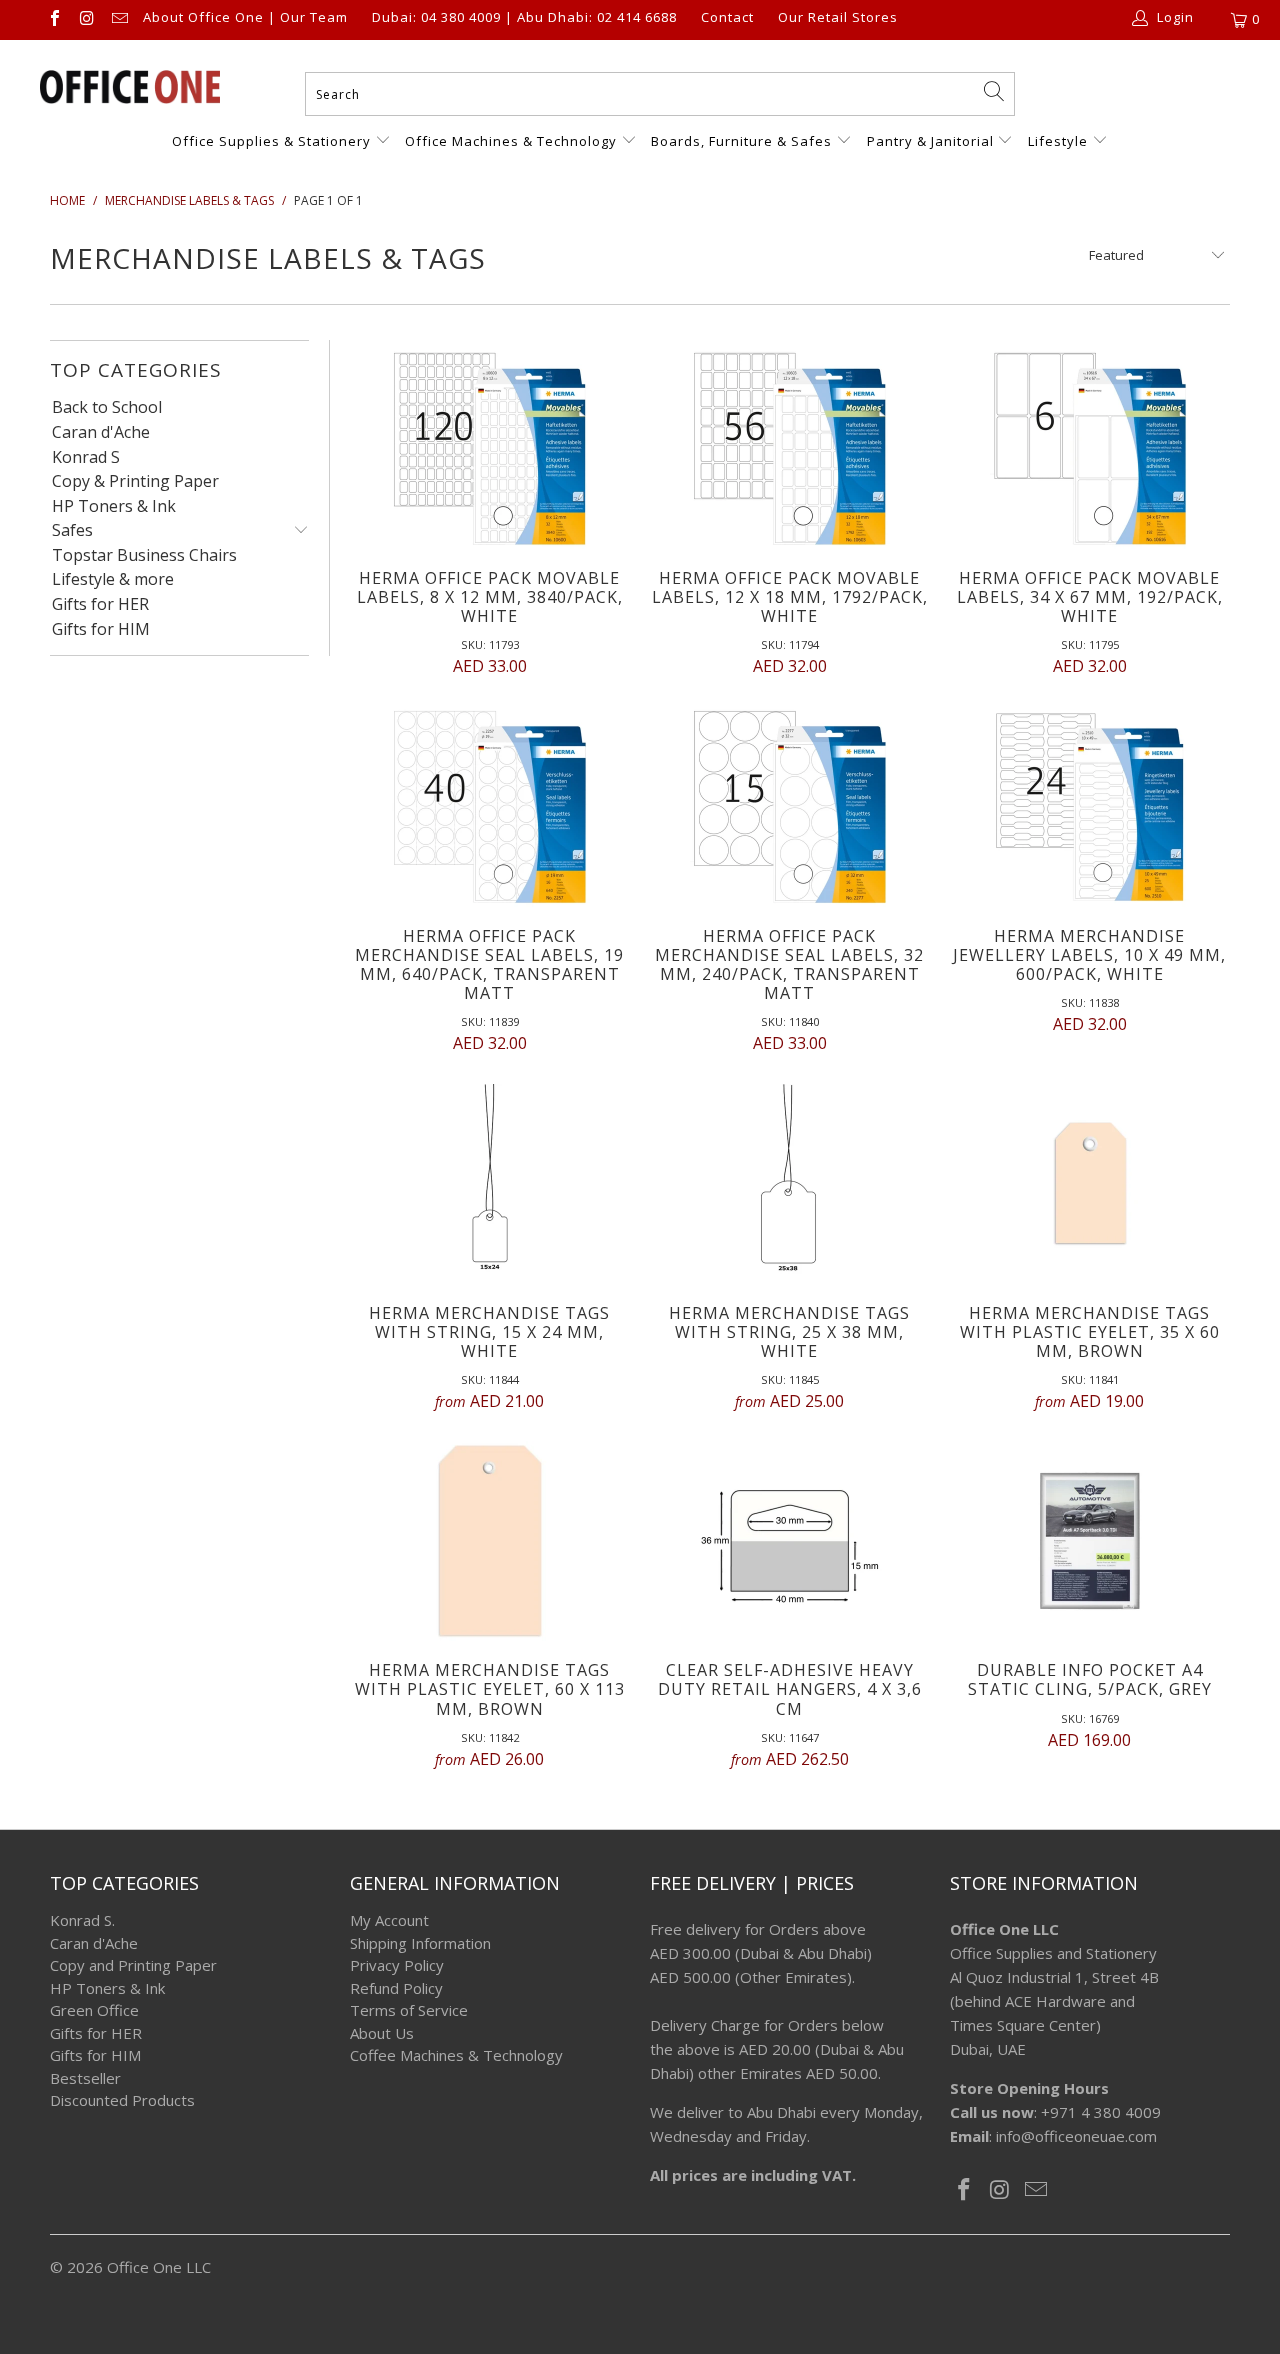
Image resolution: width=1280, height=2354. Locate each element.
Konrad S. (82, 1920)
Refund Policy (396, 1988)
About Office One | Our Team (245, 18)
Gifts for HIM (101, 630)
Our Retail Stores (838, 18)
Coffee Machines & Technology (456, 2055)
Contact (727, 18)
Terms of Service (409, 2010)
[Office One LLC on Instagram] (86, 20)
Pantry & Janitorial (932, 141)
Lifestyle (1058, 141)
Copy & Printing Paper (135, 482)
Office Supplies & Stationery (273, 141)
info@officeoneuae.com (1076, 2136)
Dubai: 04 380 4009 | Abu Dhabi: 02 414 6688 (524, 18)
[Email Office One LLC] (119, 20)
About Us (382, 2033)
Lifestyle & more (113, 580)
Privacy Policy (397, 1965)
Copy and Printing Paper (133, 1965)
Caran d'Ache (101, 433)
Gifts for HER (100, 605)
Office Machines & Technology (511, 141)
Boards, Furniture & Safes (741, 141)
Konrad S (86, 458)
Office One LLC (159, 2267)
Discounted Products (122, 2100)
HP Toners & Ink (114, 507)
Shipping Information (420, 1943)
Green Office (94, 2010)
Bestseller (85, 2078)
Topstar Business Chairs (144, 556)
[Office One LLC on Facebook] (54, 20)
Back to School (107, 408)
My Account (389, 1920)
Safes (72, 531)
